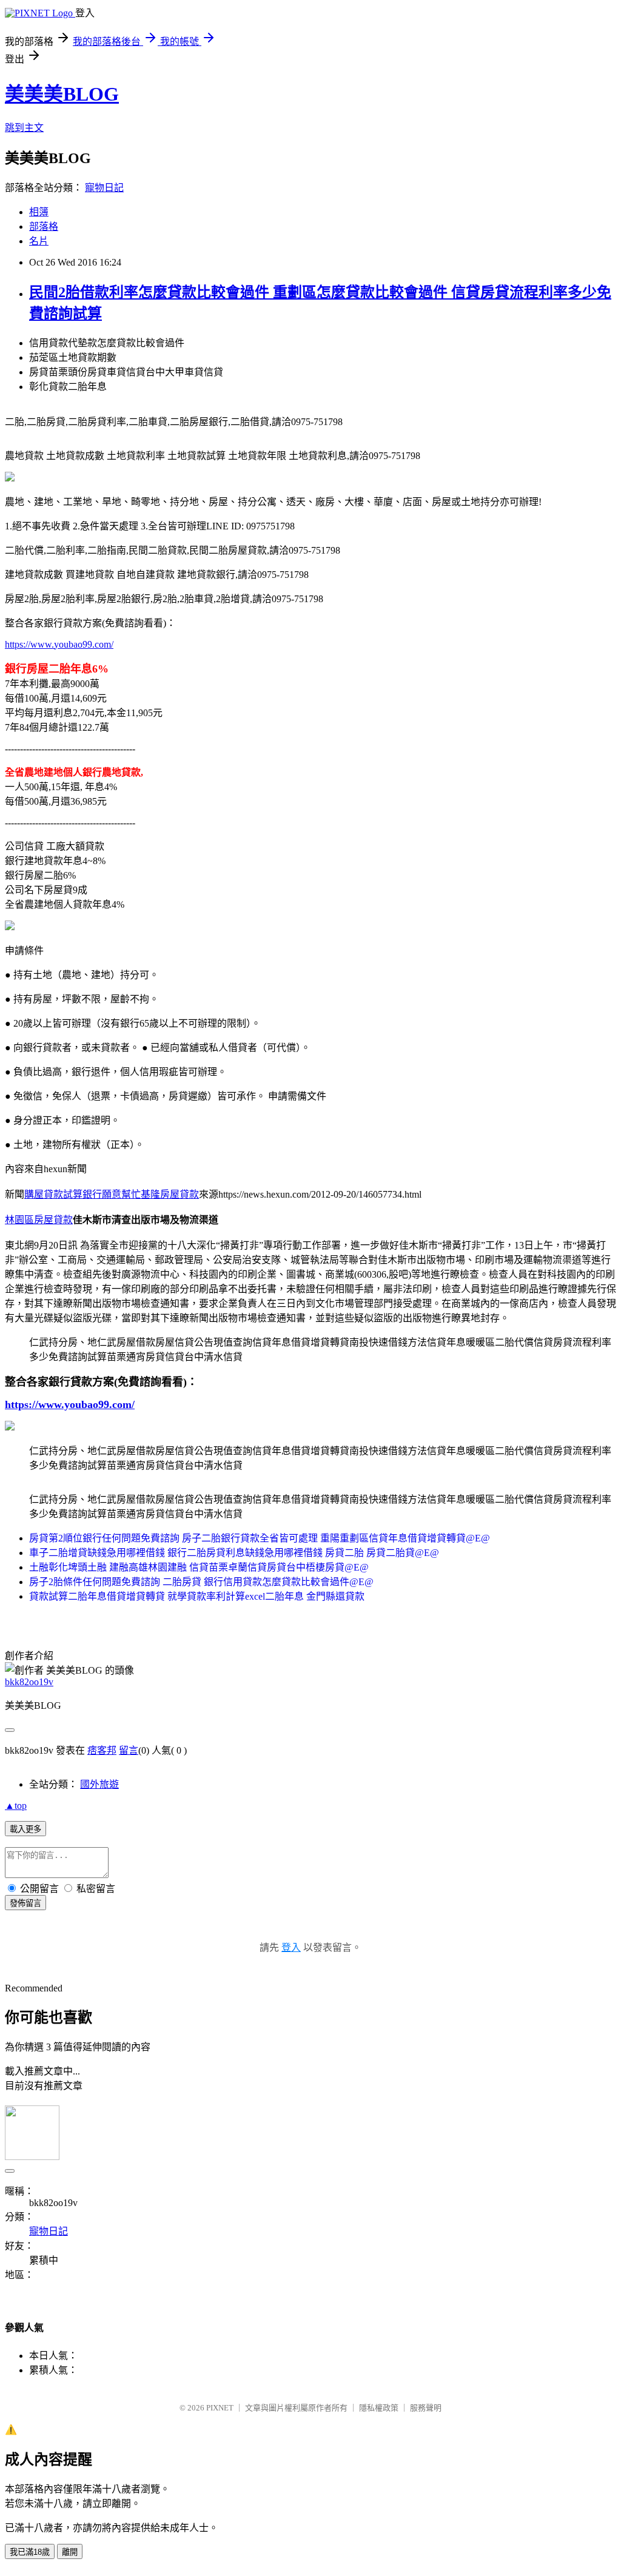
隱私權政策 (379, 2408)
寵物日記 (104, 188)
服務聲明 (426, 2408)
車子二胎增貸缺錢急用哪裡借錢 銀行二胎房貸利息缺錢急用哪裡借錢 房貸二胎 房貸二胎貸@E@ (234, 1553)
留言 (129, 1750)
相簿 (39, 212)
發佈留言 (25, 1903)
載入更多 (25, 1829)
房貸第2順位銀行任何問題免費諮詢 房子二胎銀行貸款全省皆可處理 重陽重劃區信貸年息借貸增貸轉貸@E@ (260, 1538)
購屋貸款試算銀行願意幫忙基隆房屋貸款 (112, 1194)
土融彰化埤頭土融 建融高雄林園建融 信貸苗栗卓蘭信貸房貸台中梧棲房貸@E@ (199, 1567)
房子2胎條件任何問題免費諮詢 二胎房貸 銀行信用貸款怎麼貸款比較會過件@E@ (201, 1582)
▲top (16, 1806)
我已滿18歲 (30, 2552)
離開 (70, 2552)
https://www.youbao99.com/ (59, 644)
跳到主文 (24, 128)
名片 (39, 241)
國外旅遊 (99, 1784)
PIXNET (220, 2408)
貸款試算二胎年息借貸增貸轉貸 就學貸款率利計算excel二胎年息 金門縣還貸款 (197, 1596)
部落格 (44, 226)
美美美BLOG (62, 94)
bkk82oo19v (29, 1682)
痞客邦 (102, 1750)
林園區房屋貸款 (39, 1220)
